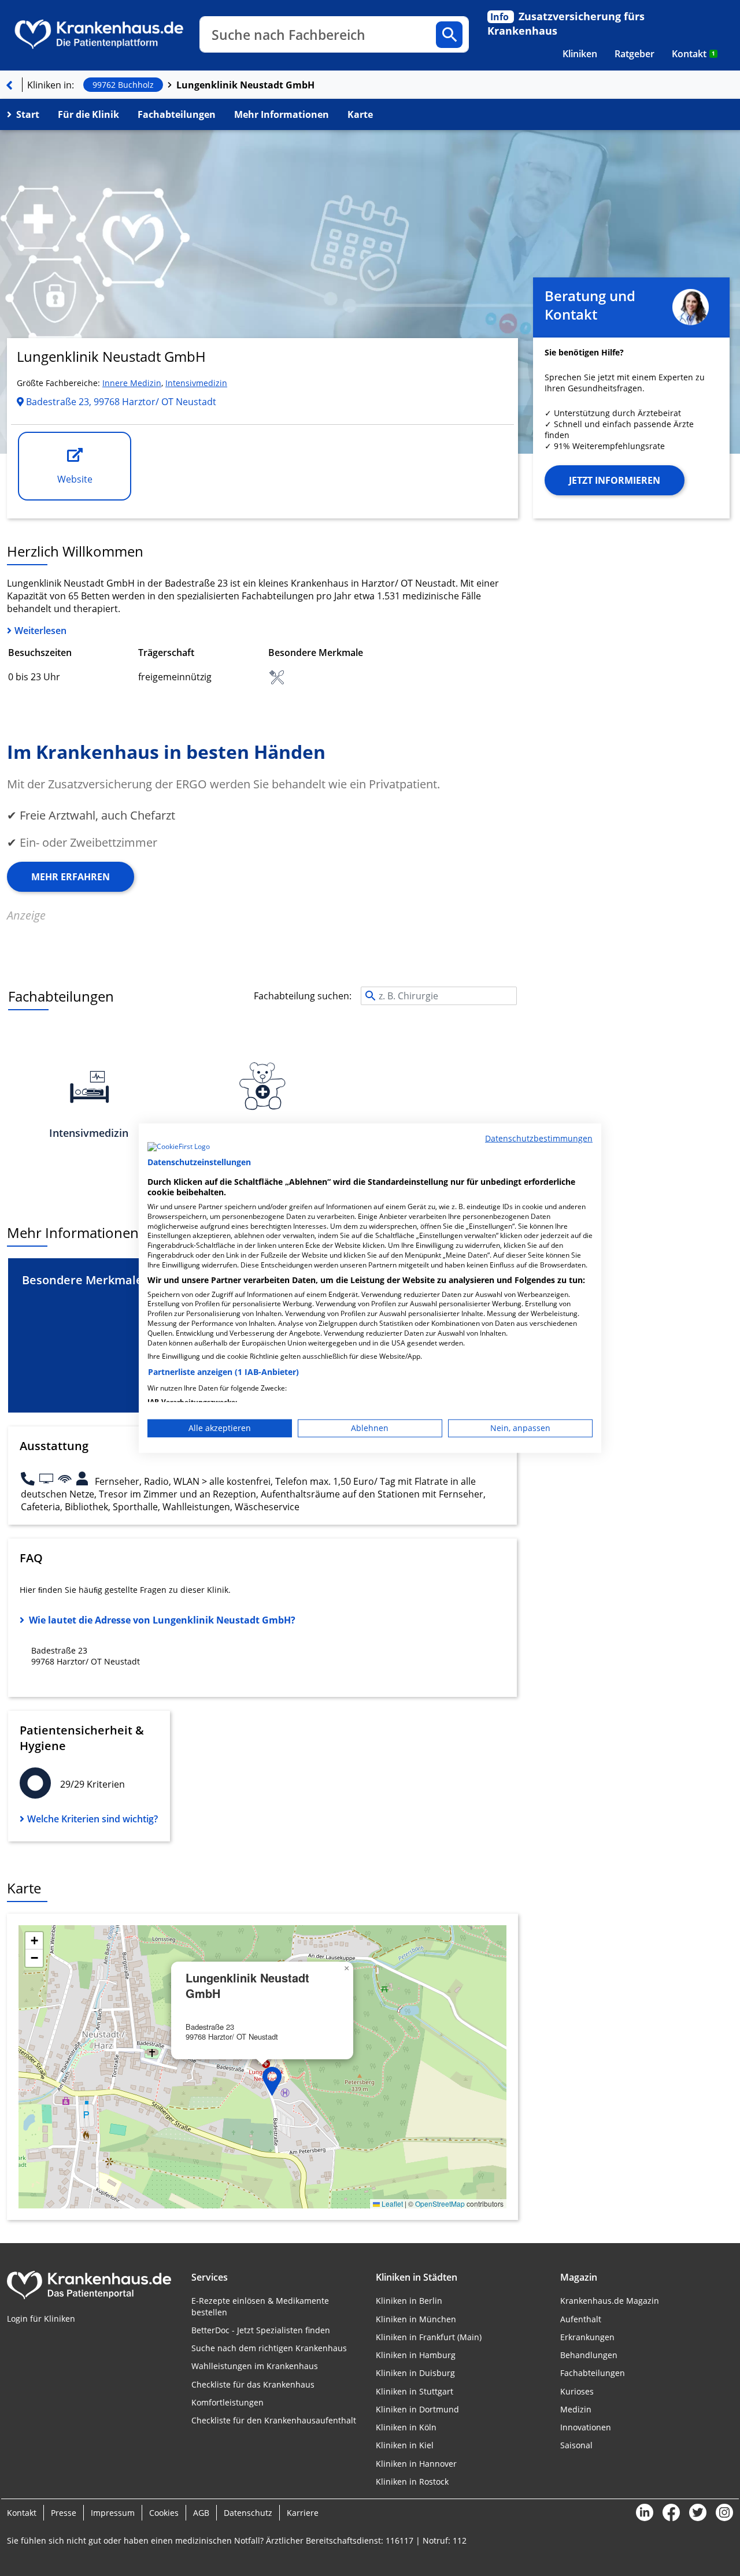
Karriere (303, 2513)
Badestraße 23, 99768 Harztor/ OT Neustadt (120, 402)
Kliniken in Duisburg (415, 2373)
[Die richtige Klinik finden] (9, 85)
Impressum (113, 2513)
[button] (272, 2081)
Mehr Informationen (282, 114)
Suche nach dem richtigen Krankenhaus (269, 2348)
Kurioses (577, 2391)
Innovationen (586, 2427)
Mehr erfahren (71, 877)
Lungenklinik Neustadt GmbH (245, 85)
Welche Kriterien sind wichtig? (92, 1819)
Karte (360, 114)
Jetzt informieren (615, 480)
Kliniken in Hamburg (416, 2355)
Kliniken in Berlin (409, 2301)
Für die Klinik (88, 114)
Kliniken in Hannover (416, 2464)
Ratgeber (634, 54)
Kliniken (580, 54)
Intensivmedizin (196, 383)
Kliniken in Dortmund (417, 2409)
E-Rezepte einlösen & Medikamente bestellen (260, 2306)
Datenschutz (248, 2513)
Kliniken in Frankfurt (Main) (429, 2337)
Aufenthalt (581, 2319)
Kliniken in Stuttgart (415, 2391)
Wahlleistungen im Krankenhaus (255, 2366)
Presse (64, 2513)
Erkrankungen (587, 2337)
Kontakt (693, 54)
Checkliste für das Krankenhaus (253, 2384)
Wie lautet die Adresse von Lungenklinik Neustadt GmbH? (162, 1620)
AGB (201, 2513)
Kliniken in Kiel (405, 2445)
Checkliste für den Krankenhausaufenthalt (274, 2420)
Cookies (164, 2513)
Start (28, 114)
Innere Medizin (132, 383)
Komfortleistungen (227, 2402)
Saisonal (576, 2445)
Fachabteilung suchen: (303, 996)
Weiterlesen (40, 631)
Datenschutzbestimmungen (539, 1138)
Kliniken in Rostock (412, 2482)
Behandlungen (589, 2355)
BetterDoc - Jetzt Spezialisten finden (261, 2330)
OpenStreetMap (440, 2204)
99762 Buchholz (123, 85)
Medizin (576, 2409)
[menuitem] (580, 54)
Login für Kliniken (41, 2319)
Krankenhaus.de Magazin (610, 2301)
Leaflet (391, 2204)
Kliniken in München (416, 2319)
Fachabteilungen (177, 114)
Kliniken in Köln (406, 2427)
